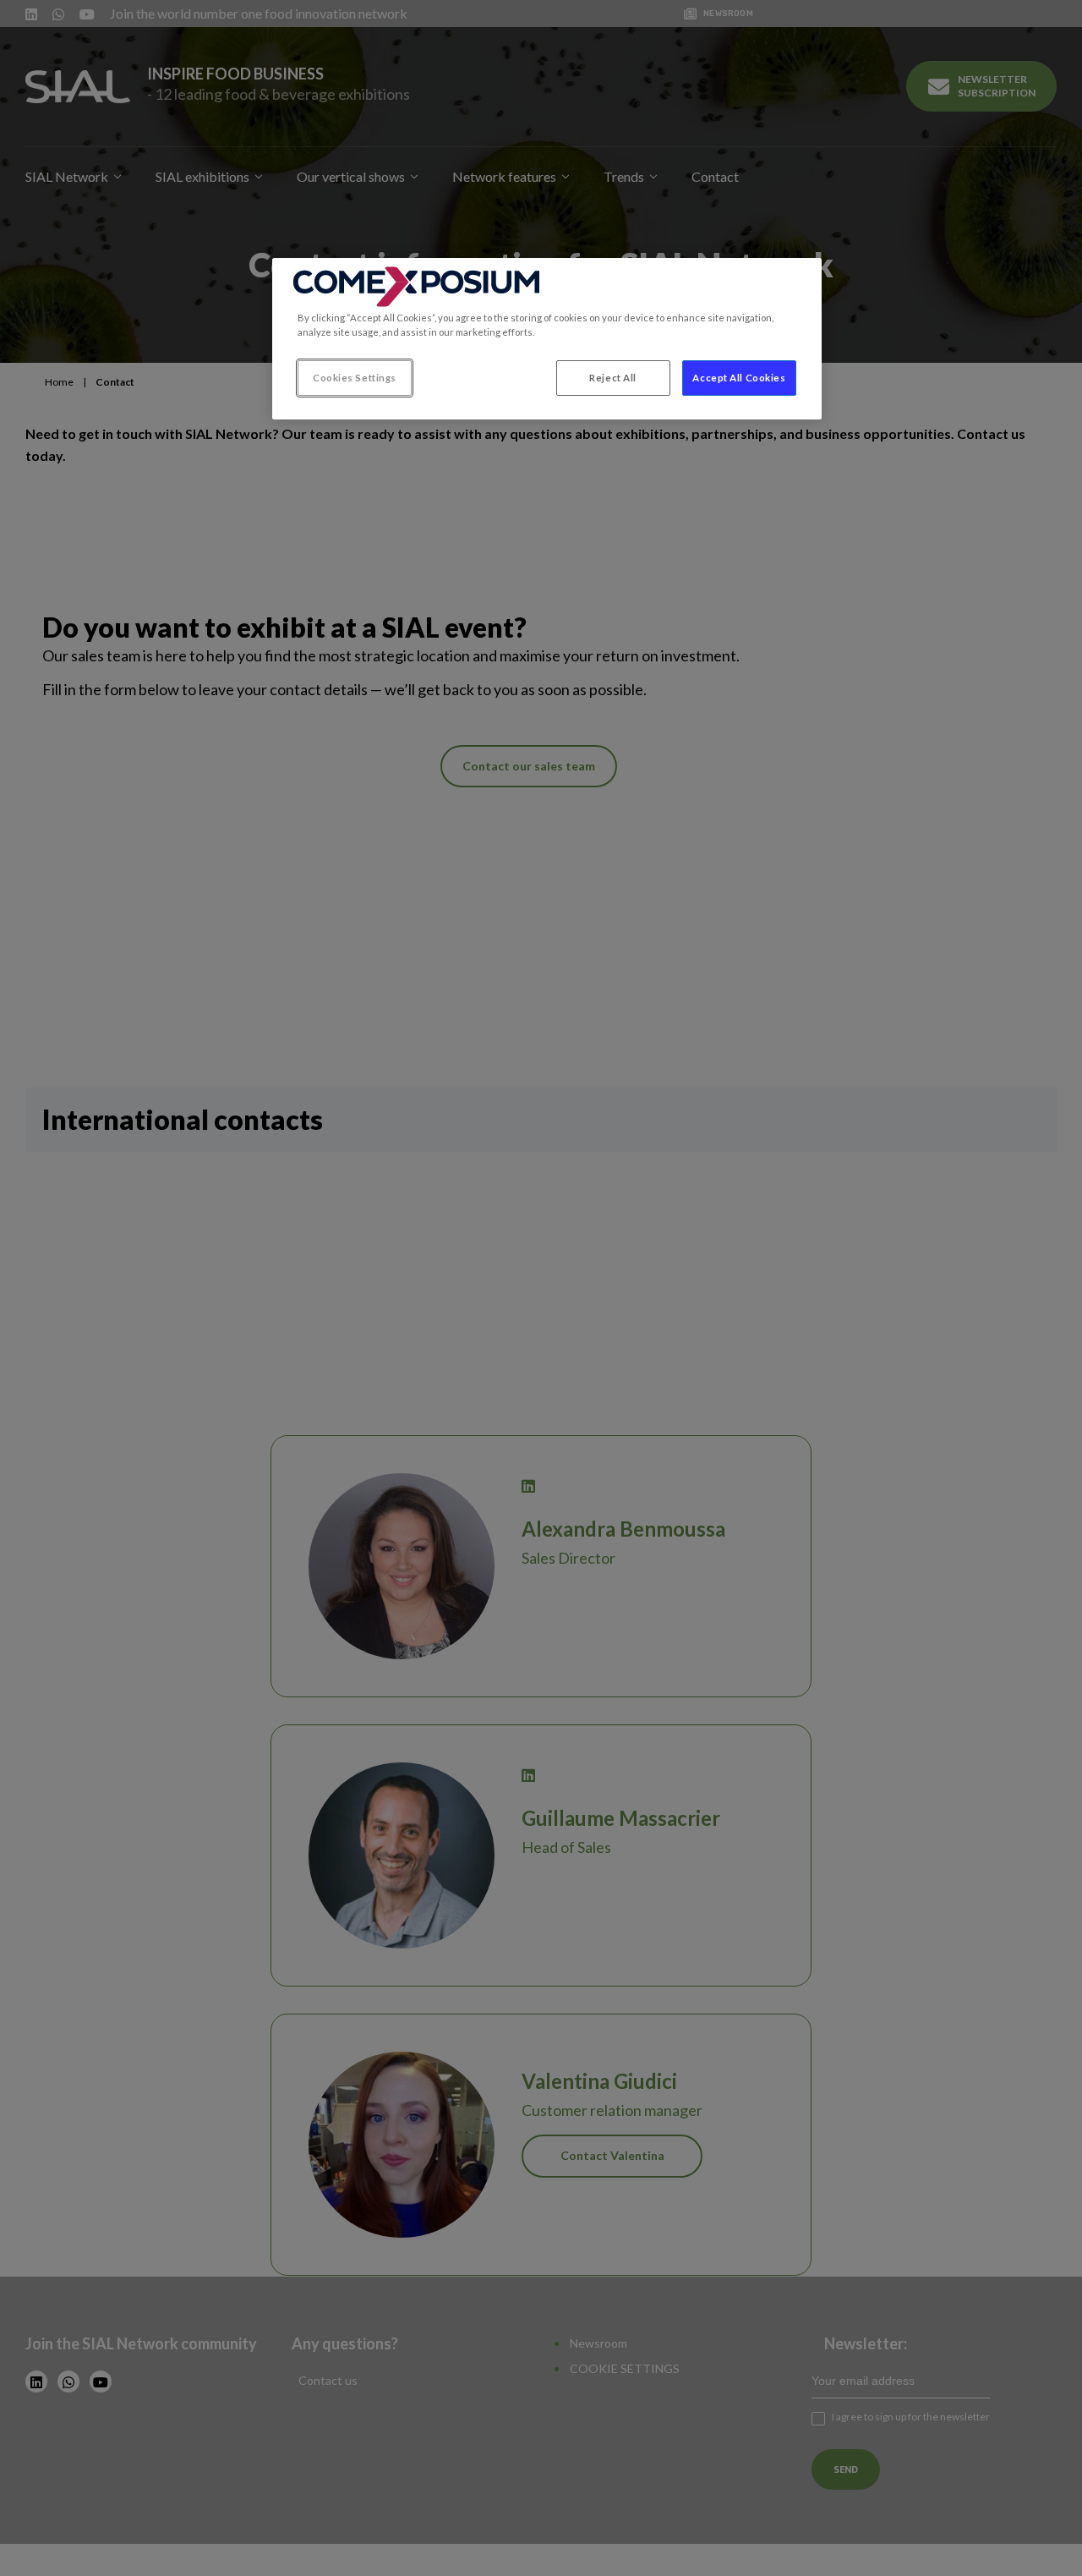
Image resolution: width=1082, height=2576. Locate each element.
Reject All (613, 378)
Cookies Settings (355, 378)
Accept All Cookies (739, 378)
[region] (547, 339)
